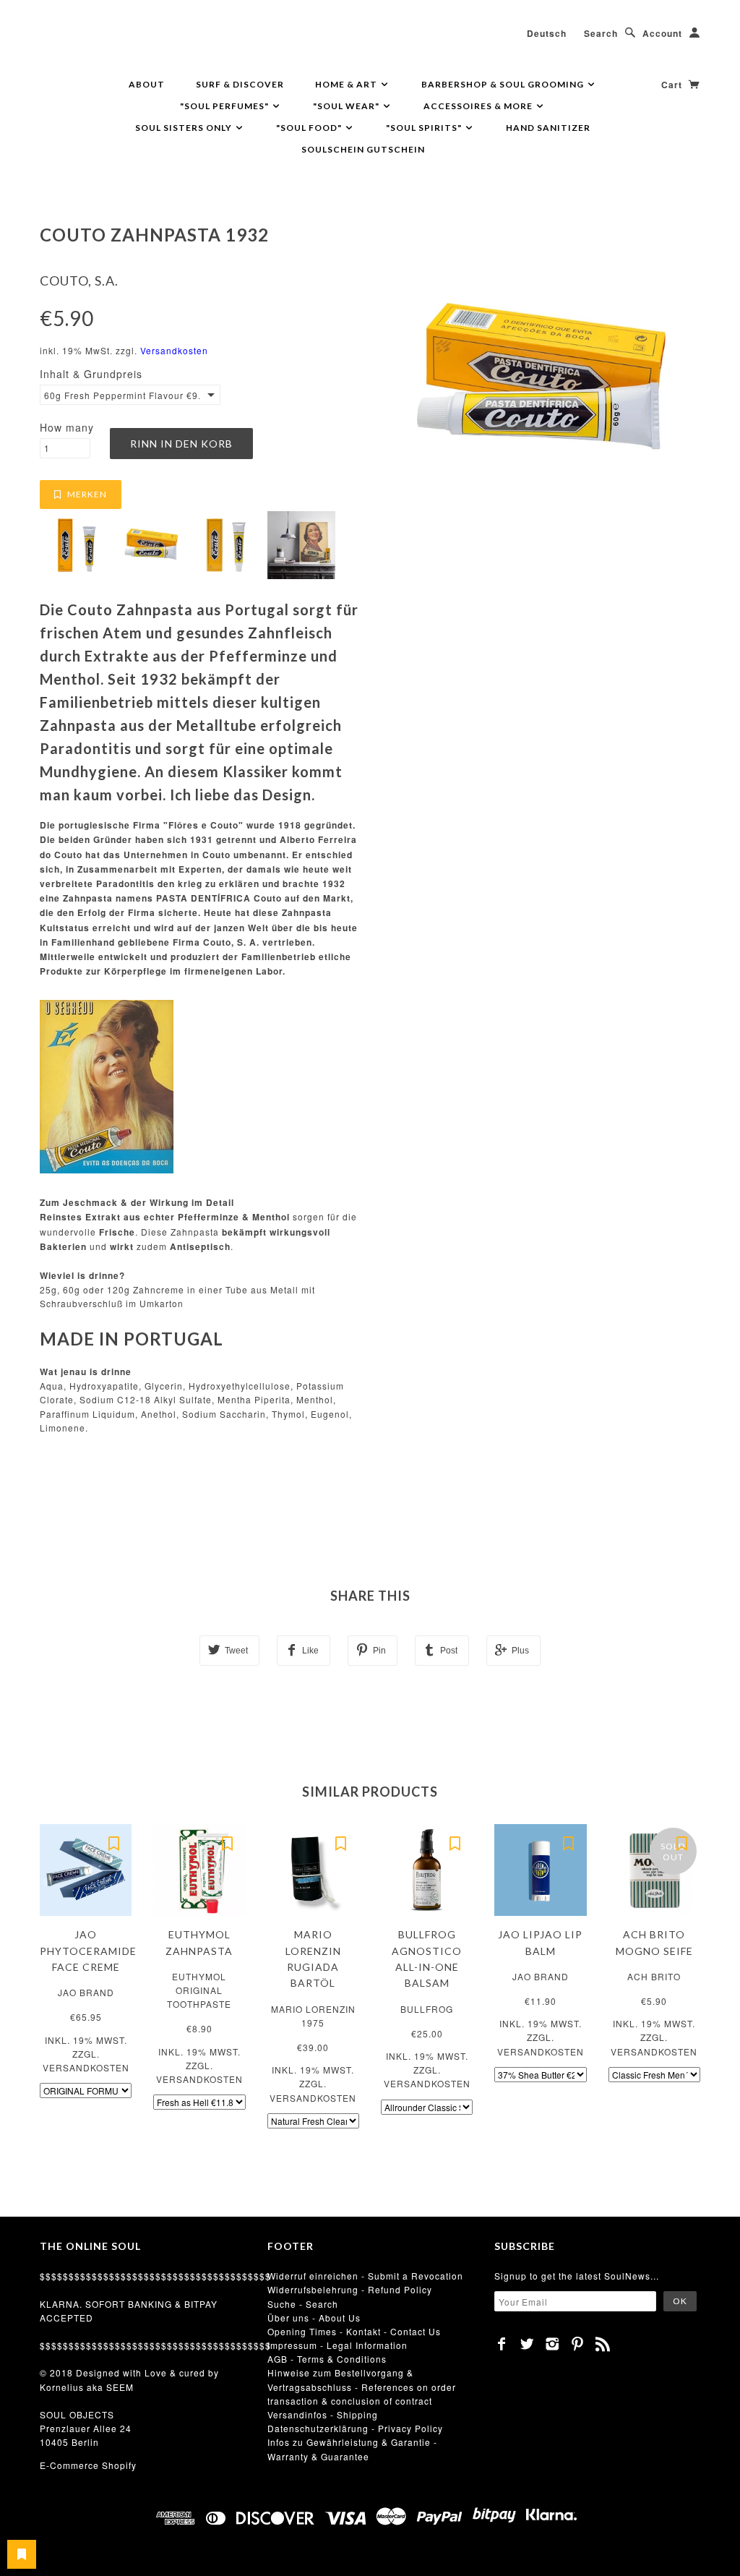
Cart (673, 85)
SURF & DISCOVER (240, 84)
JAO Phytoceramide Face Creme (88, 1951)
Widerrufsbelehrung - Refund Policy (350, 2289)
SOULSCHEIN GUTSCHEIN (363, 149)
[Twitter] (527, 2344)
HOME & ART (347, 84)
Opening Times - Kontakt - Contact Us (354, 2331)
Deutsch (547, 33)
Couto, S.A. (79, 281)
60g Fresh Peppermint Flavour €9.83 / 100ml (122, 395)
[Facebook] (502, 2344)
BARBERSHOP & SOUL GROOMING (504, 84)
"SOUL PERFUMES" (225, 106)
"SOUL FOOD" (310, 128)
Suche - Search (303, 2304)
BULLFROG (427, 2009)
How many (67, 427)
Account (662, 33)
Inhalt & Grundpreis (91, 374)
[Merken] (113, 1842)
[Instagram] (552, 2344)
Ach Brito (654, 1976)
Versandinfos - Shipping (323, 2414)
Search (601, 33)
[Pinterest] (578, 2344)
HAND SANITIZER (548, 128)
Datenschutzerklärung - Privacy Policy (355, 2428)
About (147, 84)
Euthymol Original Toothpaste (199, 1990)
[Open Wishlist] (22, 2554)
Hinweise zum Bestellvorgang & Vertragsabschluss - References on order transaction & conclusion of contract (362, 2386)
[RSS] (603, 2344)
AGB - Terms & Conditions (327, 2359)
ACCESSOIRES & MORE (479, 106)
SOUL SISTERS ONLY (185, 128)
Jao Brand (86, 1992)
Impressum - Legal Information (337, 2345)
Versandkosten (174, 350)
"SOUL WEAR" (347, 106)
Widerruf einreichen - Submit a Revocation (365, 2276)
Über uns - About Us (314, 2318)
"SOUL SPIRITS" (425, 128)
